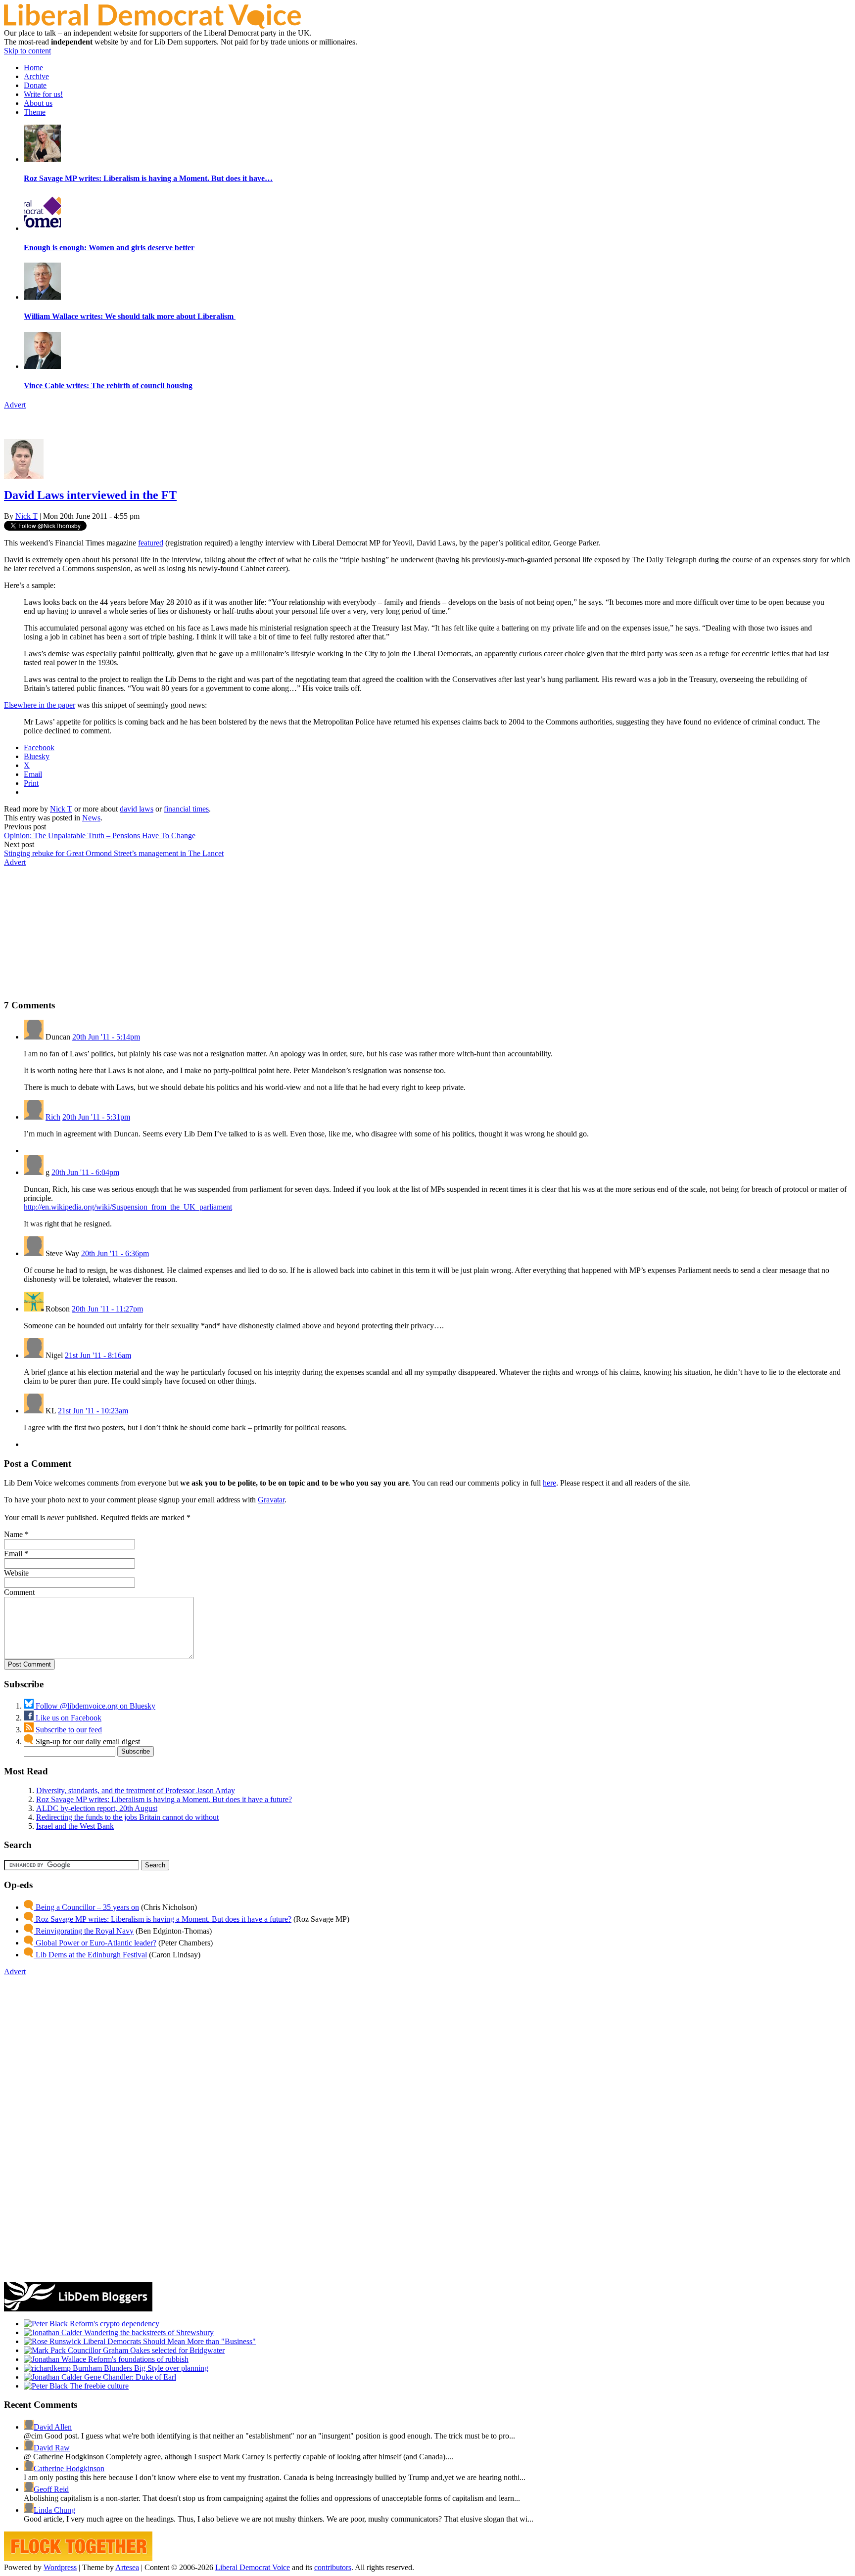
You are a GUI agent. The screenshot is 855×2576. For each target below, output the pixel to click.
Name (13, 1534)
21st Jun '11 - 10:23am (93, 1411)
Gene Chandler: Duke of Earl (129, 2377)
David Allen (53, 2427)
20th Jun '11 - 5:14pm (106, 1037)
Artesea (127, 2567)
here (549, 1483)
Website (16, 1573)
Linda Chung (54, 2510)
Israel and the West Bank (75, 1826)
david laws (137, 809)
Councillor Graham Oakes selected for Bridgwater (145, 2350)
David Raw (52, 2448)
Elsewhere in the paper (40, 705)
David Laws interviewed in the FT (90, 495)
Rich (53, 1117)
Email (13, 1554)
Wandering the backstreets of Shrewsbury (148, 2332)
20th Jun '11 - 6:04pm (85, 1172)
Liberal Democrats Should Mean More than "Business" (168, 2341)
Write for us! (43, 94)
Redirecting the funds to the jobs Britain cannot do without (127, 1817)
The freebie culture (98, 2386)
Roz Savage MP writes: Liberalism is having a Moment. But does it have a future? (164, 1799)
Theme (35, 112)
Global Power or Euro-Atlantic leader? (95, 1943)
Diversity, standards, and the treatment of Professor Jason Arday (136, 1790)
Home (33, 68)
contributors (333, 2567)
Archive (36, 76)
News (91, 818)
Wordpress (60, 2567)
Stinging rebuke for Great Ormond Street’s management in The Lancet (114, 853)
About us (38, 103)
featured (151, 543)
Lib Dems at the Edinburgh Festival (90, 1955)
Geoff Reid (51, 2489)
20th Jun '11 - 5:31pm (96, 1117)
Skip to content (27, 51)
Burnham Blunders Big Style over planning (140, 2368)
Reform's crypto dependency (114, 2324)
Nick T (26, 516)
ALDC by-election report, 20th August (97, 1808)
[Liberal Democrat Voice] (152, 26)
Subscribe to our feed (68, 1730)
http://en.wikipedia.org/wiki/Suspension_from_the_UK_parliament (128, 1207)
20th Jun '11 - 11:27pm (107, 1309)
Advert (15, 405)
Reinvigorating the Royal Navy (84, 1931)
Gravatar (271, 1500)
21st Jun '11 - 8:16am (98, 1355)
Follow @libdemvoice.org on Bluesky (95, 1706)
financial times (186, 809)
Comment (19, 1592)
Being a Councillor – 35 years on (86, 1907)
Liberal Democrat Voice (253, 2567)
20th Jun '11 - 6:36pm (115, 1253)
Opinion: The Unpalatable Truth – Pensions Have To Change (100, 836)
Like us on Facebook (68, 1718)
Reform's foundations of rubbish (137, 2359)
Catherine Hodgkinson (69, 2468)
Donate (35, 85)
